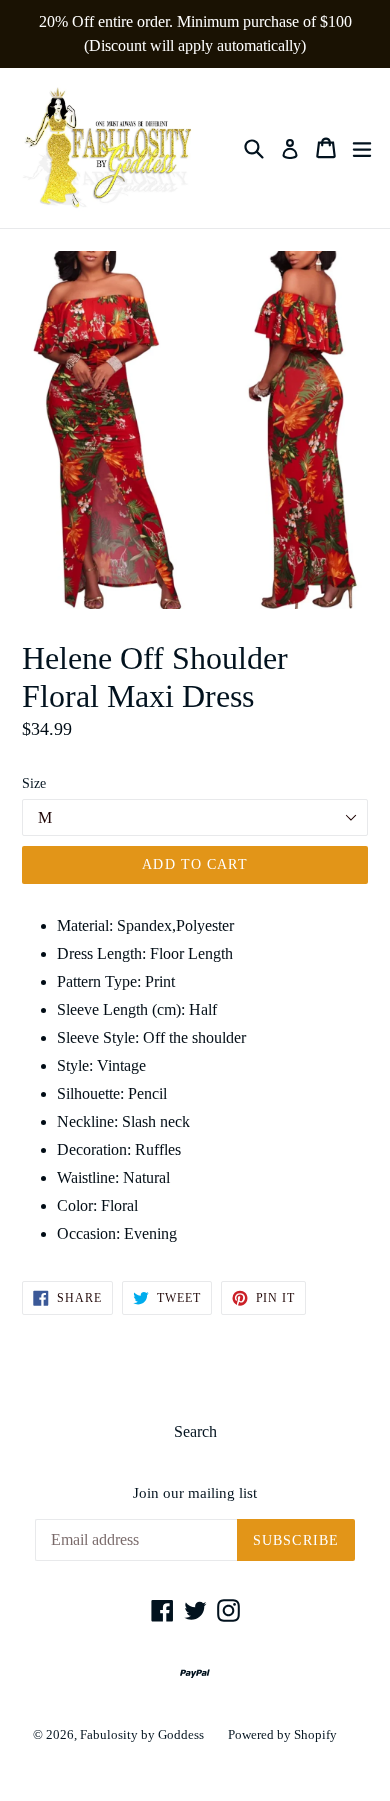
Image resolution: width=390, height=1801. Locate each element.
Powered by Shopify (282, 1734)
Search (195, 1431)
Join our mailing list (195, 1493)
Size (34, 783)
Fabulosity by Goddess (142, 1734)
